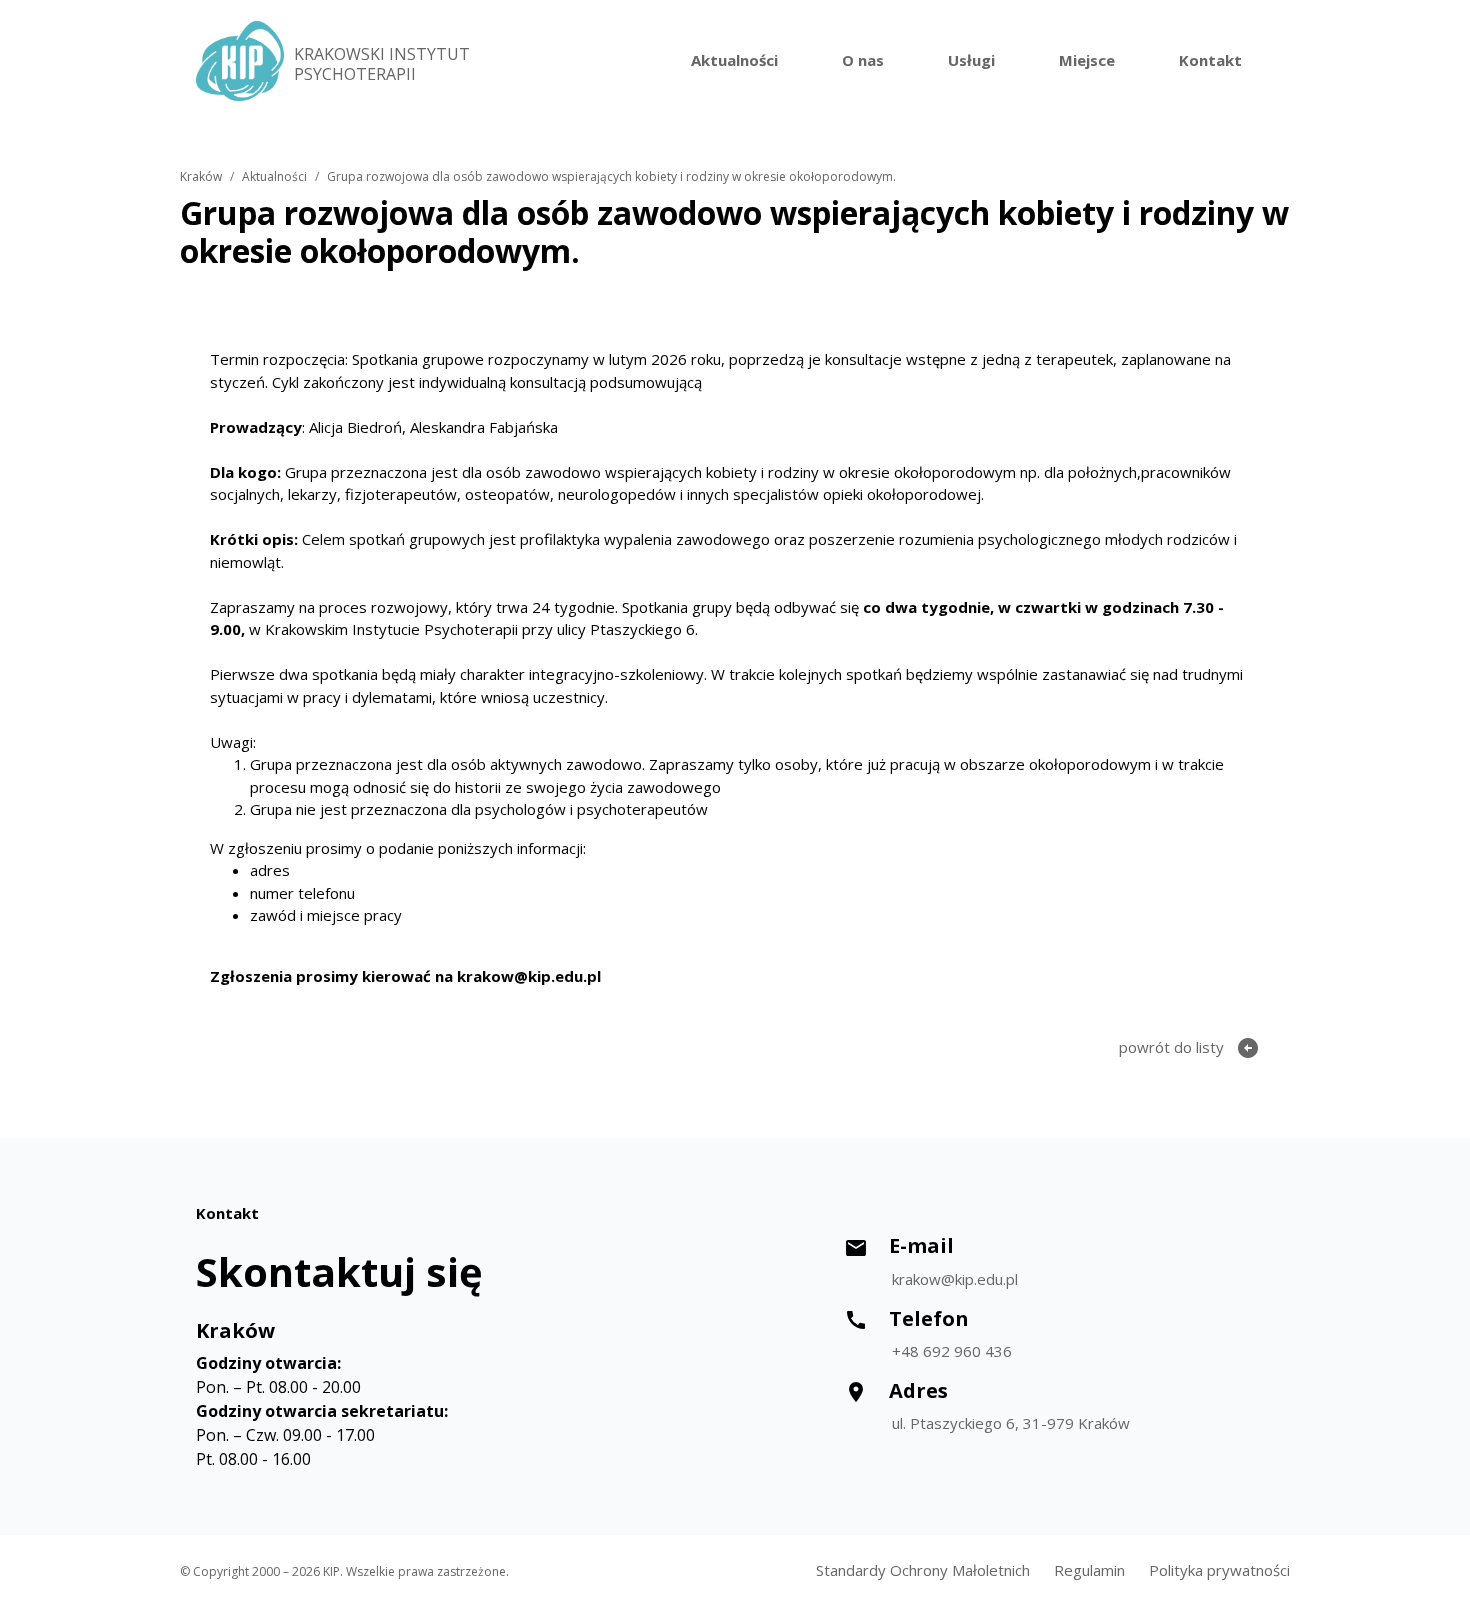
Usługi (971, 60)
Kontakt (1210, 60)
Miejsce (1087, 60)
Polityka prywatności (1219, 1570)
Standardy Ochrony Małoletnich (923, 1570)
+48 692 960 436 (952, 1351)
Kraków (201, 176)
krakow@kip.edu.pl (955, 1279)
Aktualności (734, 60)
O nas (863, 60)
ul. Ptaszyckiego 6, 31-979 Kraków (1011, 1423)
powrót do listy (1189, 1048)
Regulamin (1089, 1570)
